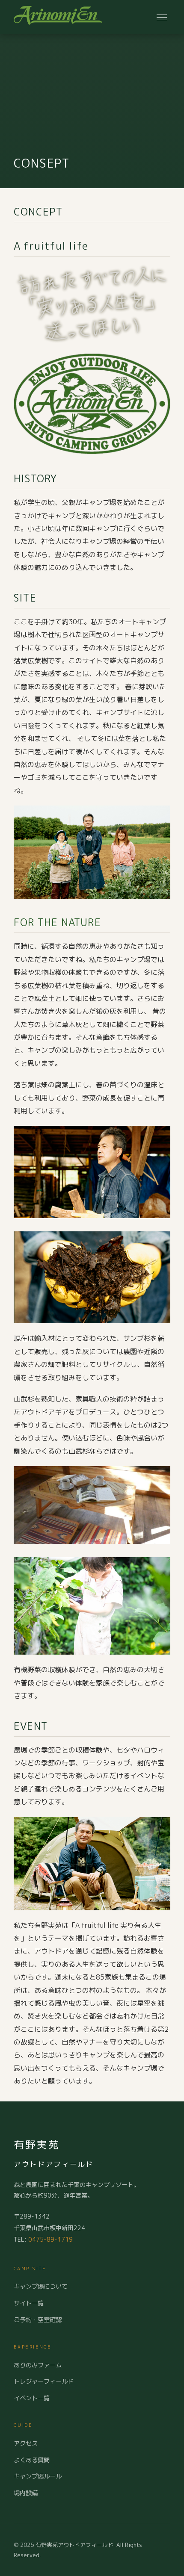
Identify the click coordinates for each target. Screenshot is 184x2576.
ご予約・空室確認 (38, 2320)
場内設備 (26, 2493)
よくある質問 (32, 2460)
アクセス (26, 2443)
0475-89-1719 (50, 2239)
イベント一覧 (32, 2398)
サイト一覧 (29, 2303)
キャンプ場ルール (38, 2476)
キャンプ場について (41, 2287)
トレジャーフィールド (44, 2381)
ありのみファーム (38, 2365)
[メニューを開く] (162, 17)
